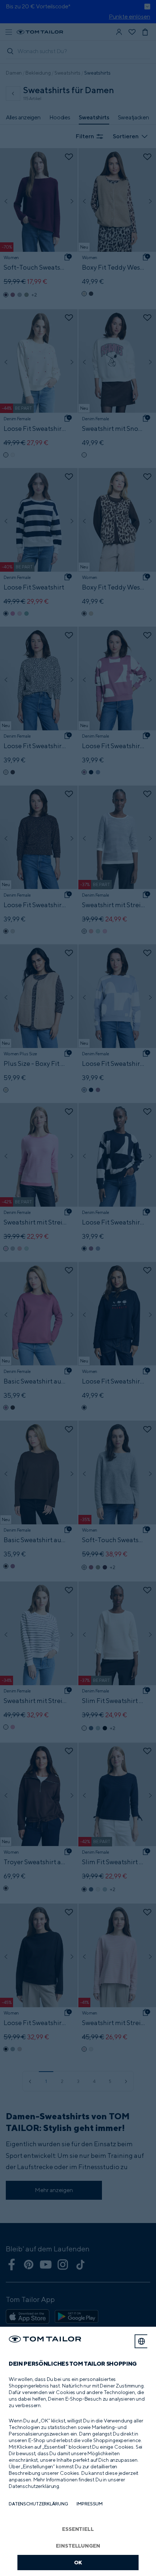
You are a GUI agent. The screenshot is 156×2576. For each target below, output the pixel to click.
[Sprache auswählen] (141, 2341)
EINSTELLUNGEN (78, 2546)
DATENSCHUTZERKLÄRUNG (38, 2504)
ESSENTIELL (78, 2529)
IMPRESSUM (90, 2504)
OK (78, 2562)
